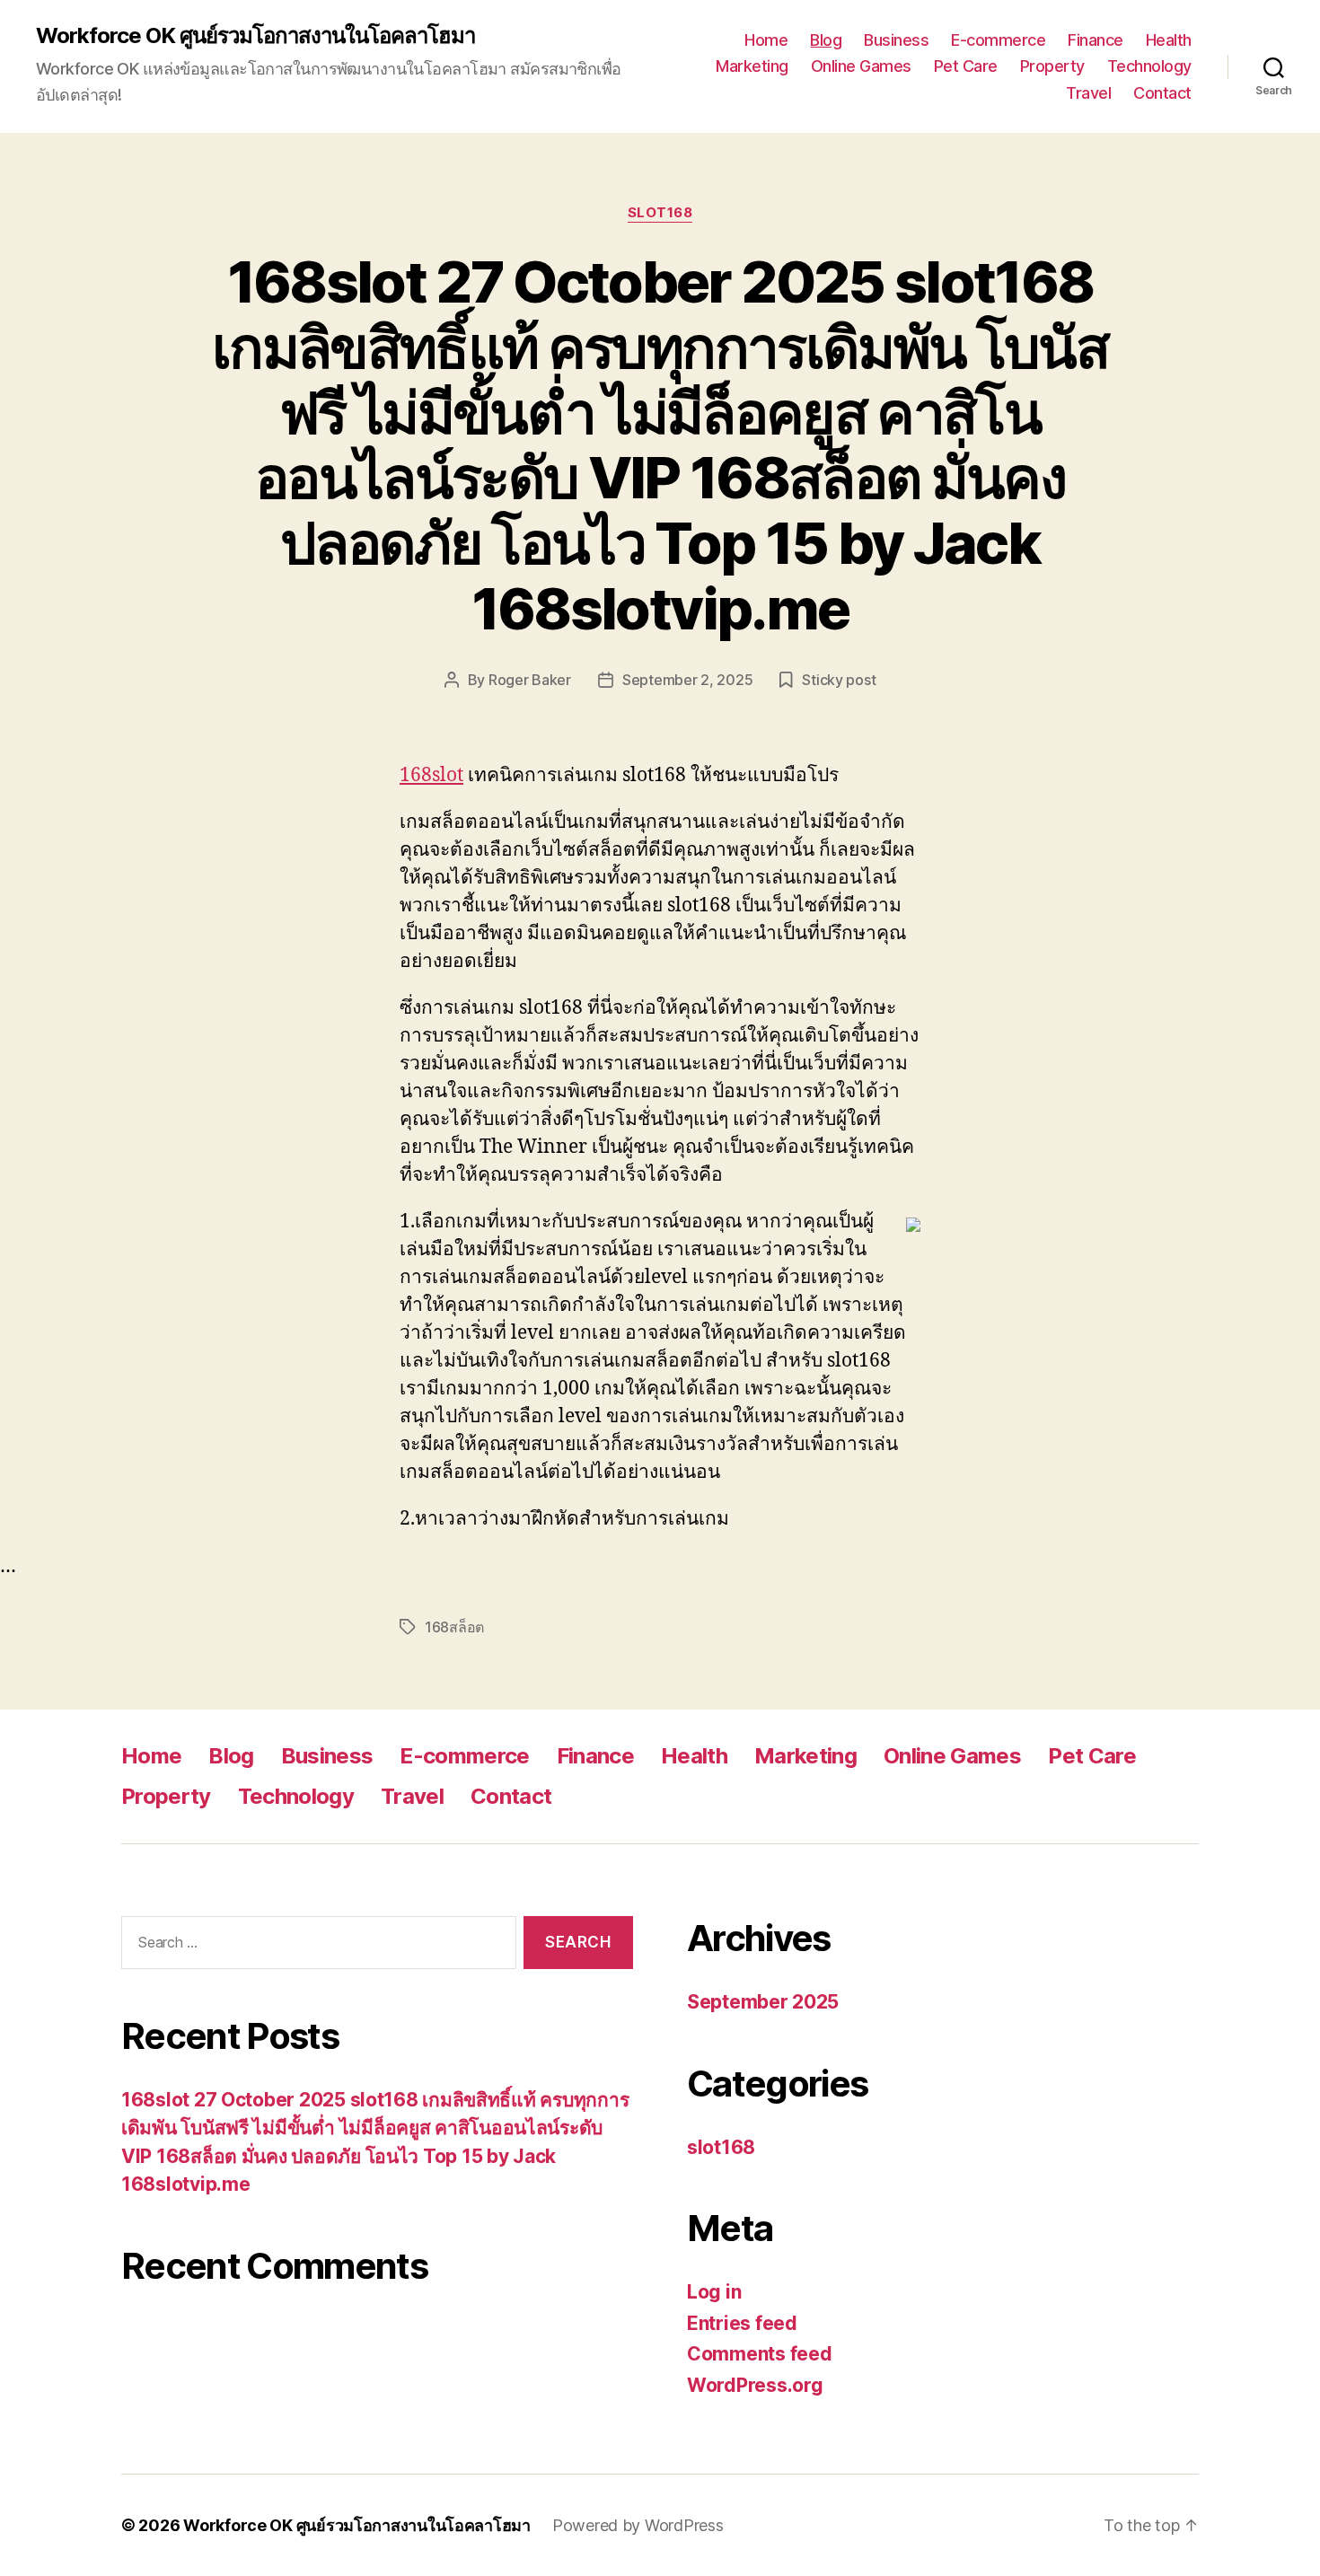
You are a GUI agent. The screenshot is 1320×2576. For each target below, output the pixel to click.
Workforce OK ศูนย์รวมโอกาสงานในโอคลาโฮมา (255, 36)
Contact (1162, 93)
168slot (431, 775)
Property (1052, 66)
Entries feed (742, 2323)
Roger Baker (530, 680)
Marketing (752, 66)
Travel (1088, 93)
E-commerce (998, 40)
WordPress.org (755, 2385)
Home (766, 40)
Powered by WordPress (638, 2525)
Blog (826, 40)
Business (896, 40)
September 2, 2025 (687, 680)
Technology (1149, 66)
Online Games (861, 66)
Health (1169, 40)
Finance (1096, 40)
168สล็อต (454, 1627)
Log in (714, 2292)
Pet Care (966, 66)
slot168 (660, 213)
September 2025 (763, 2002)
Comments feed (760, 2354)
